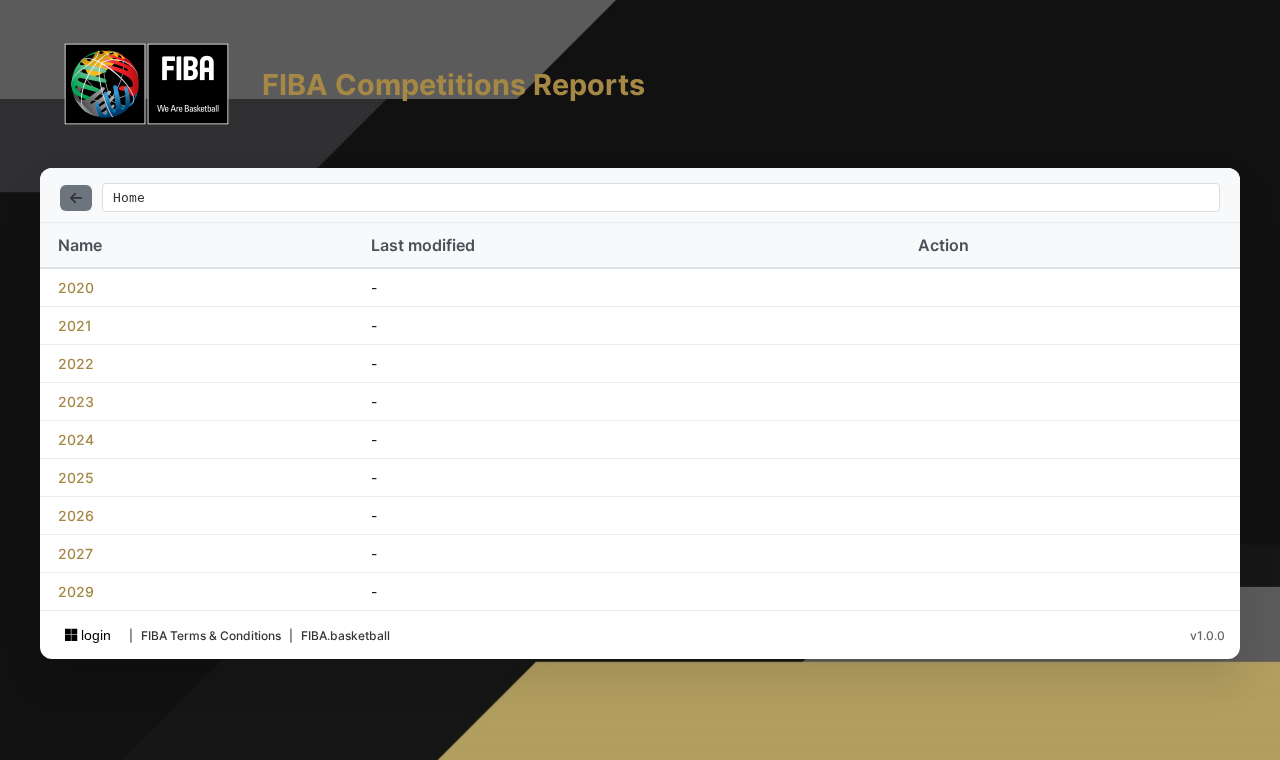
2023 (76, 401)
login (94, 635)
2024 (76, 439)
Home (129, 197)
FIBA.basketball (345, 635)
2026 (76, 515)
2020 (76, 287)
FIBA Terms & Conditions (211, 635)
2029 (76, 591)
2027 (75, 553)
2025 (76, 477)
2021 (75, 325)
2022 (76, 363)
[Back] (76, 198)
